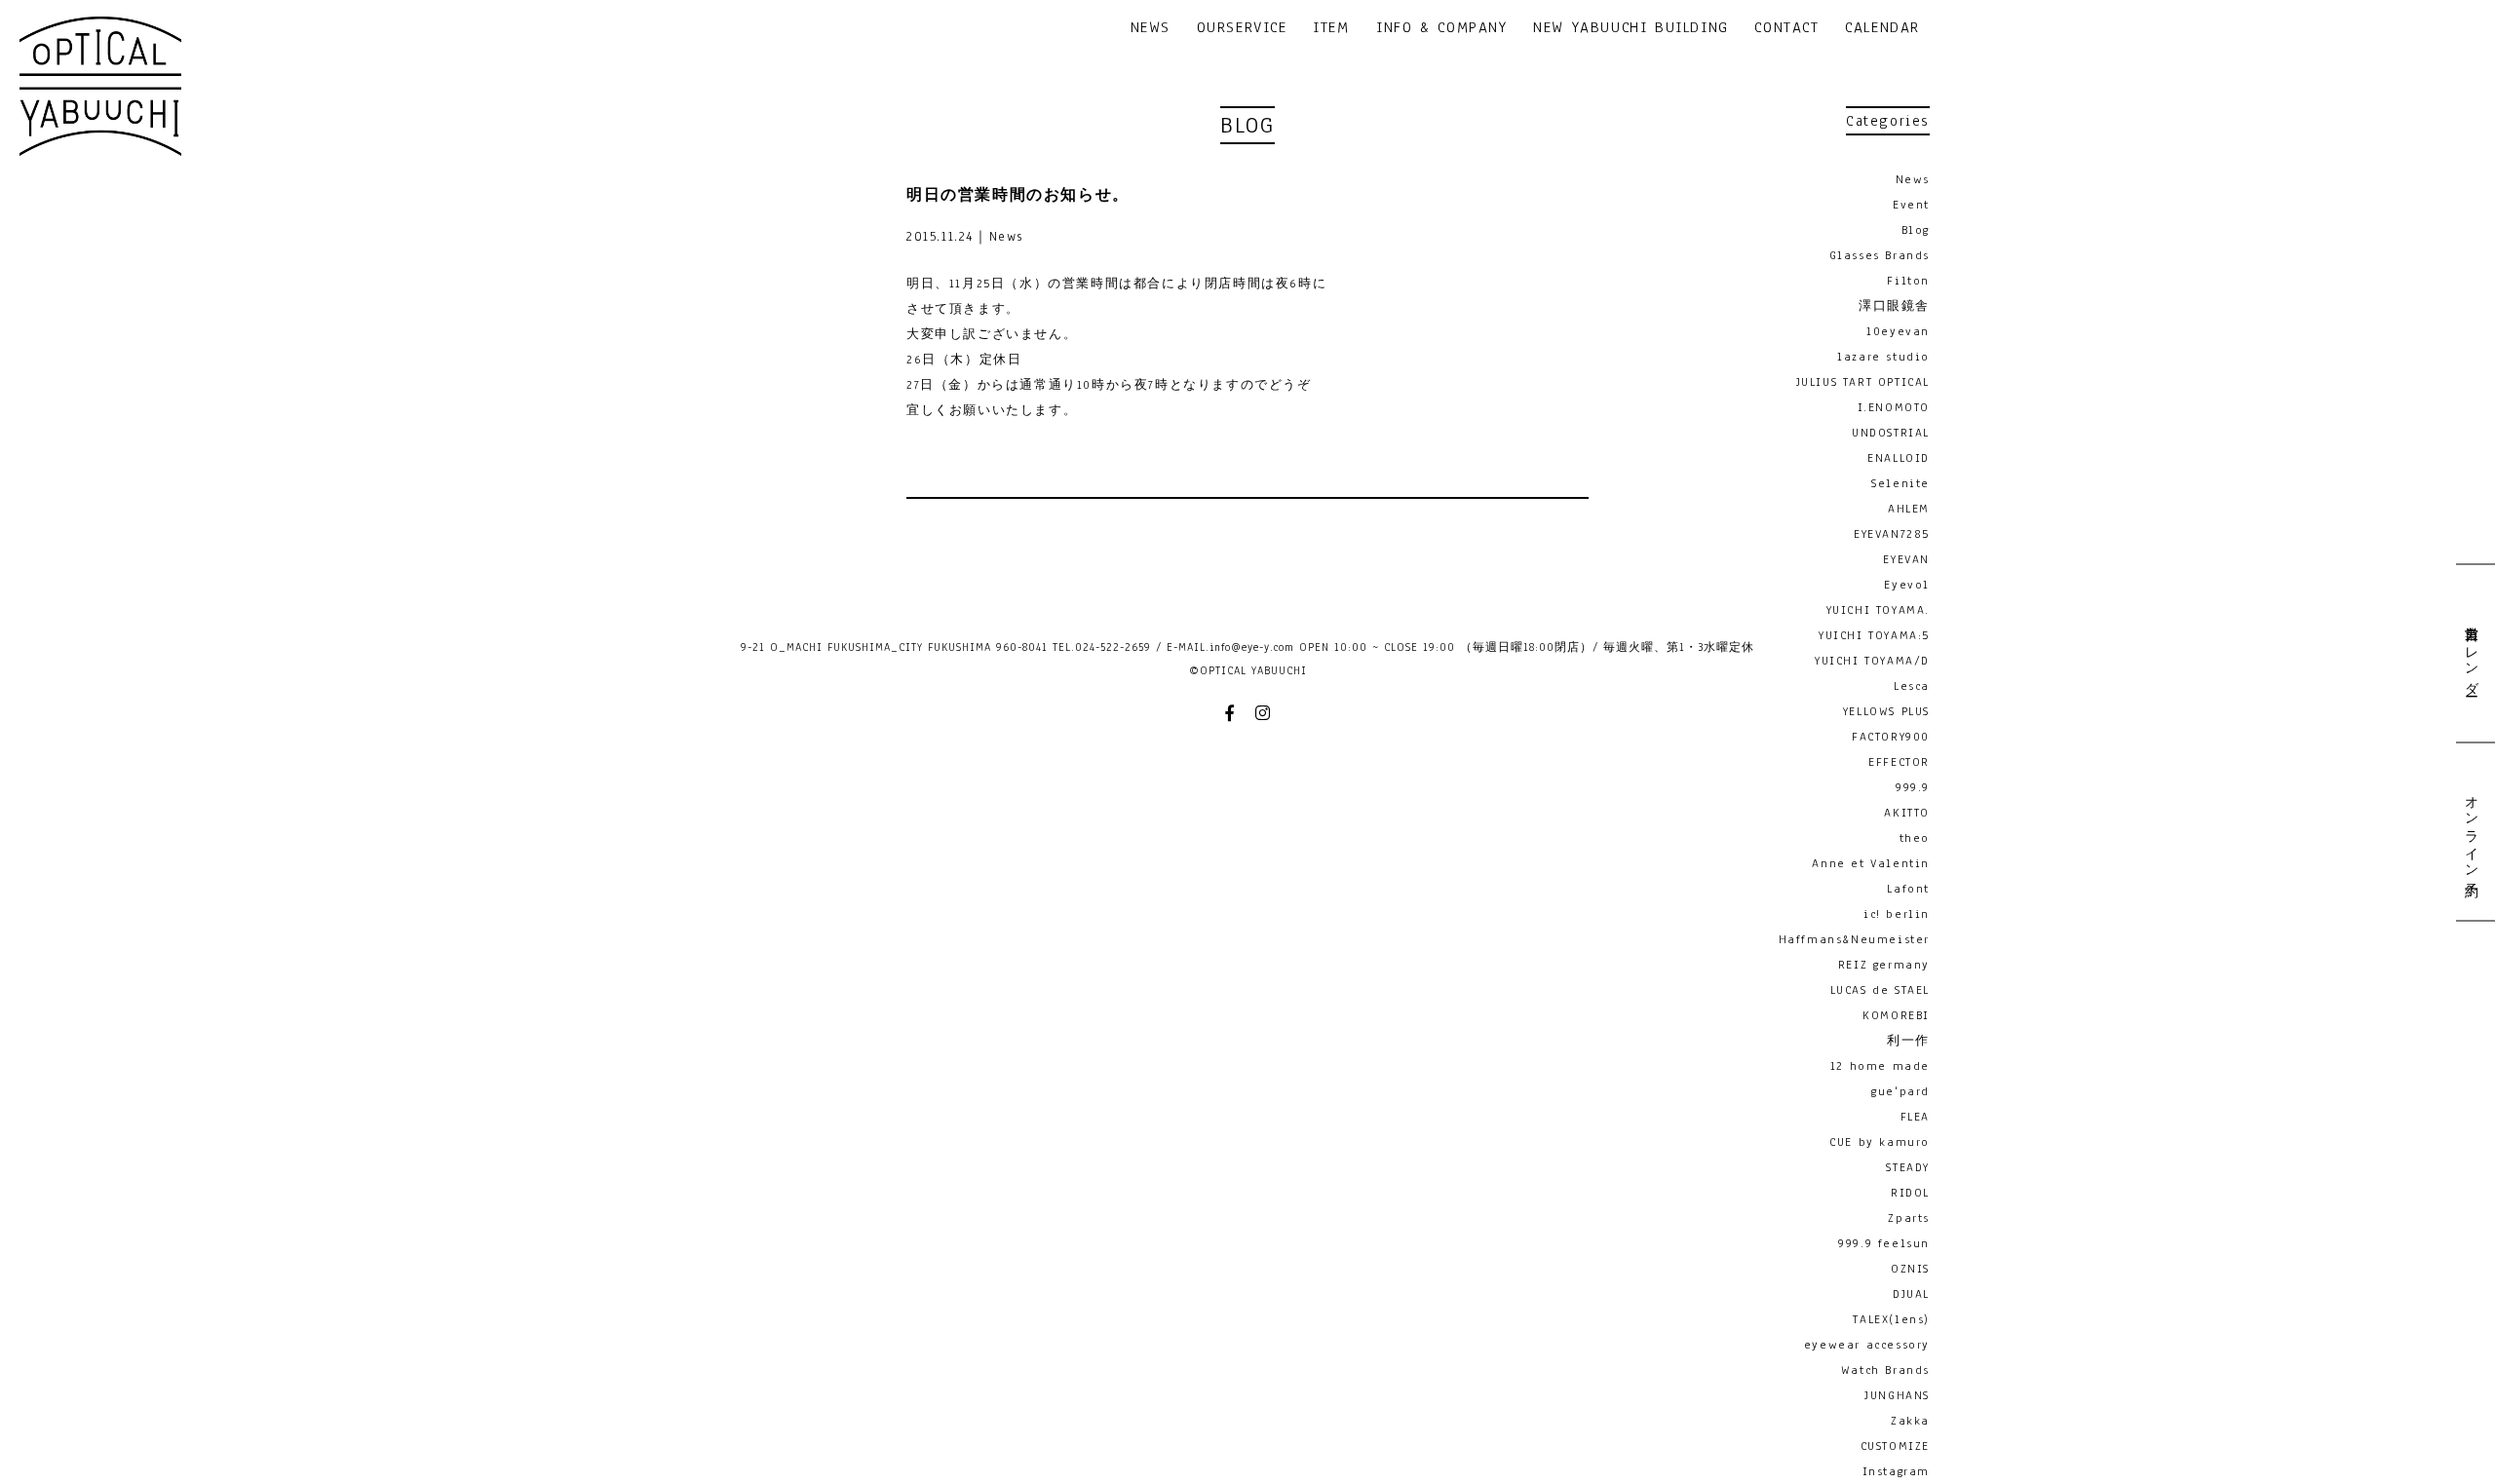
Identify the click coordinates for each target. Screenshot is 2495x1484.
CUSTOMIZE (1895, 1446)
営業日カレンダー (2471, 653)
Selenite (1900, 483)
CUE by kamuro (1880, 1142)
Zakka (1910, 1421)
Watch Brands (1885, 1370)
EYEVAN (1906, 559)
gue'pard (1900, 1091)
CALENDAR (1882, 29)
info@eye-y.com (1252, 647)
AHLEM (1909, 509)
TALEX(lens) (1891, 1319)
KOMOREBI (1896, 1015)
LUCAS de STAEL (1880, 990)
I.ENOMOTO (1894, 407)
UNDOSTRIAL (1891, 433)
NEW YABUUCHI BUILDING (1631, 29)
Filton (1908, 281)
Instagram (1896, 1471)
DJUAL (1911, 1294)
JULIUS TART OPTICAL (1863, 382)
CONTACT (1786, 29)
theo (1915, 838)
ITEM (1331, 29)
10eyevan (1898, 331)
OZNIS (1910, 1269)
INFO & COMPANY (1441, 29)
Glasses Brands (1880, 255)
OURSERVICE (1242, 29)
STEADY (1908, 1167)
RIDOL (1910, 1193)
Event (1911, 205)
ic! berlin (1897, 914)
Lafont (1908, 889)
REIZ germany (1884, 965)
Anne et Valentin (1871, 863)
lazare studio (1883, 357)
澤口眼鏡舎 (1894, 306)
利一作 (1908, 1041)
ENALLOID (1899, 458)
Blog (1916, 230)
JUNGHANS (1897, 1395)
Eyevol (1907, 585)
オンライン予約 (2471, 831)
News (1913, 179)
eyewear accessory (1867, 1345)
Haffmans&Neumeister (1854, 939)
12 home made (1880, 1066)
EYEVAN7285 (1892, 534)
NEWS (1151, 29)
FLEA (1915, 1117)
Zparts (1909, 1218)
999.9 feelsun (1884, 1243)
